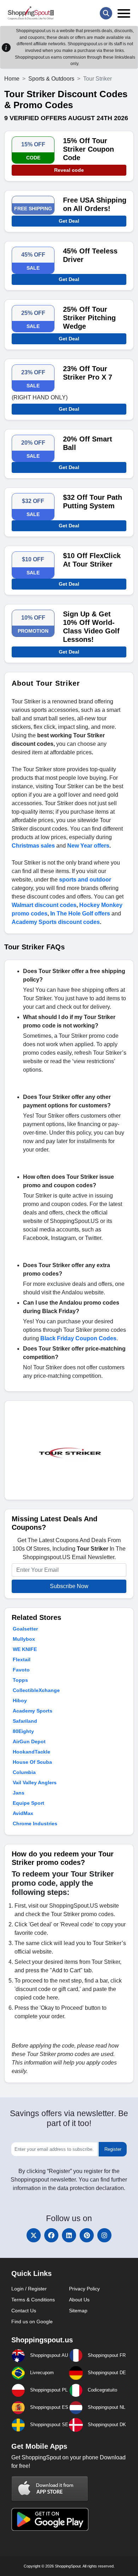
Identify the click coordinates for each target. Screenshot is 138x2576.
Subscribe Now (69, 1586)
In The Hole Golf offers (80, 914)
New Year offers (88, 846)
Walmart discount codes (44, 905)
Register (113, 2149)
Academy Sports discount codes (56, 922)
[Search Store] (106, 13)
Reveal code (69, 170)
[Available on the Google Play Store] (50, 2519)
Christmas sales (33, 846)
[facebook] (51, 2235)
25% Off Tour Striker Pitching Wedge (89, 318)
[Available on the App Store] (50, 2489)
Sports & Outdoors (51, 79)
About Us (79, 2300)
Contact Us (24, 2311)
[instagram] (104, 2235)
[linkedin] (69, 2235)
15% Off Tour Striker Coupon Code (88, 149)
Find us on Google (32, 2322)
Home (12, 79)
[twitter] (34, 2235)
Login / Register (29, 2289)
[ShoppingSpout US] (31, 13)
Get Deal (69, 221)
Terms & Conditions (33, 2300)
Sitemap (78, 2311)
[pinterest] (87, 2235)
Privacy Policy (84, 2289)
